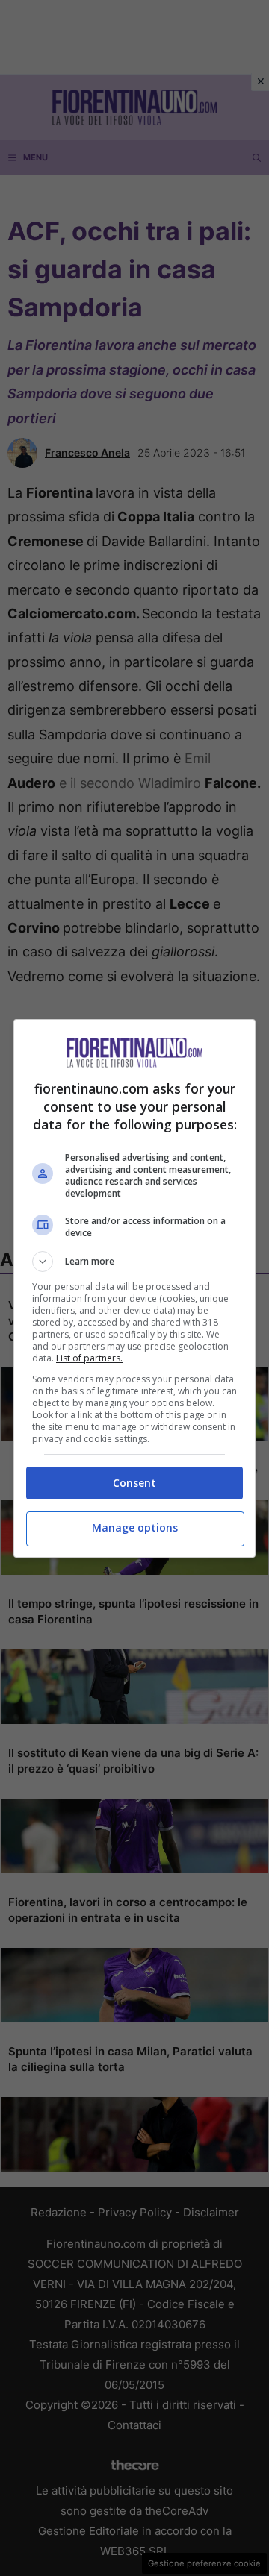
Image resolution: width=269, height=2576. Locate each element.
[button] (134, 1262)
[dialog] (134, 1288)
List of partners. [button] (89, 1358)
